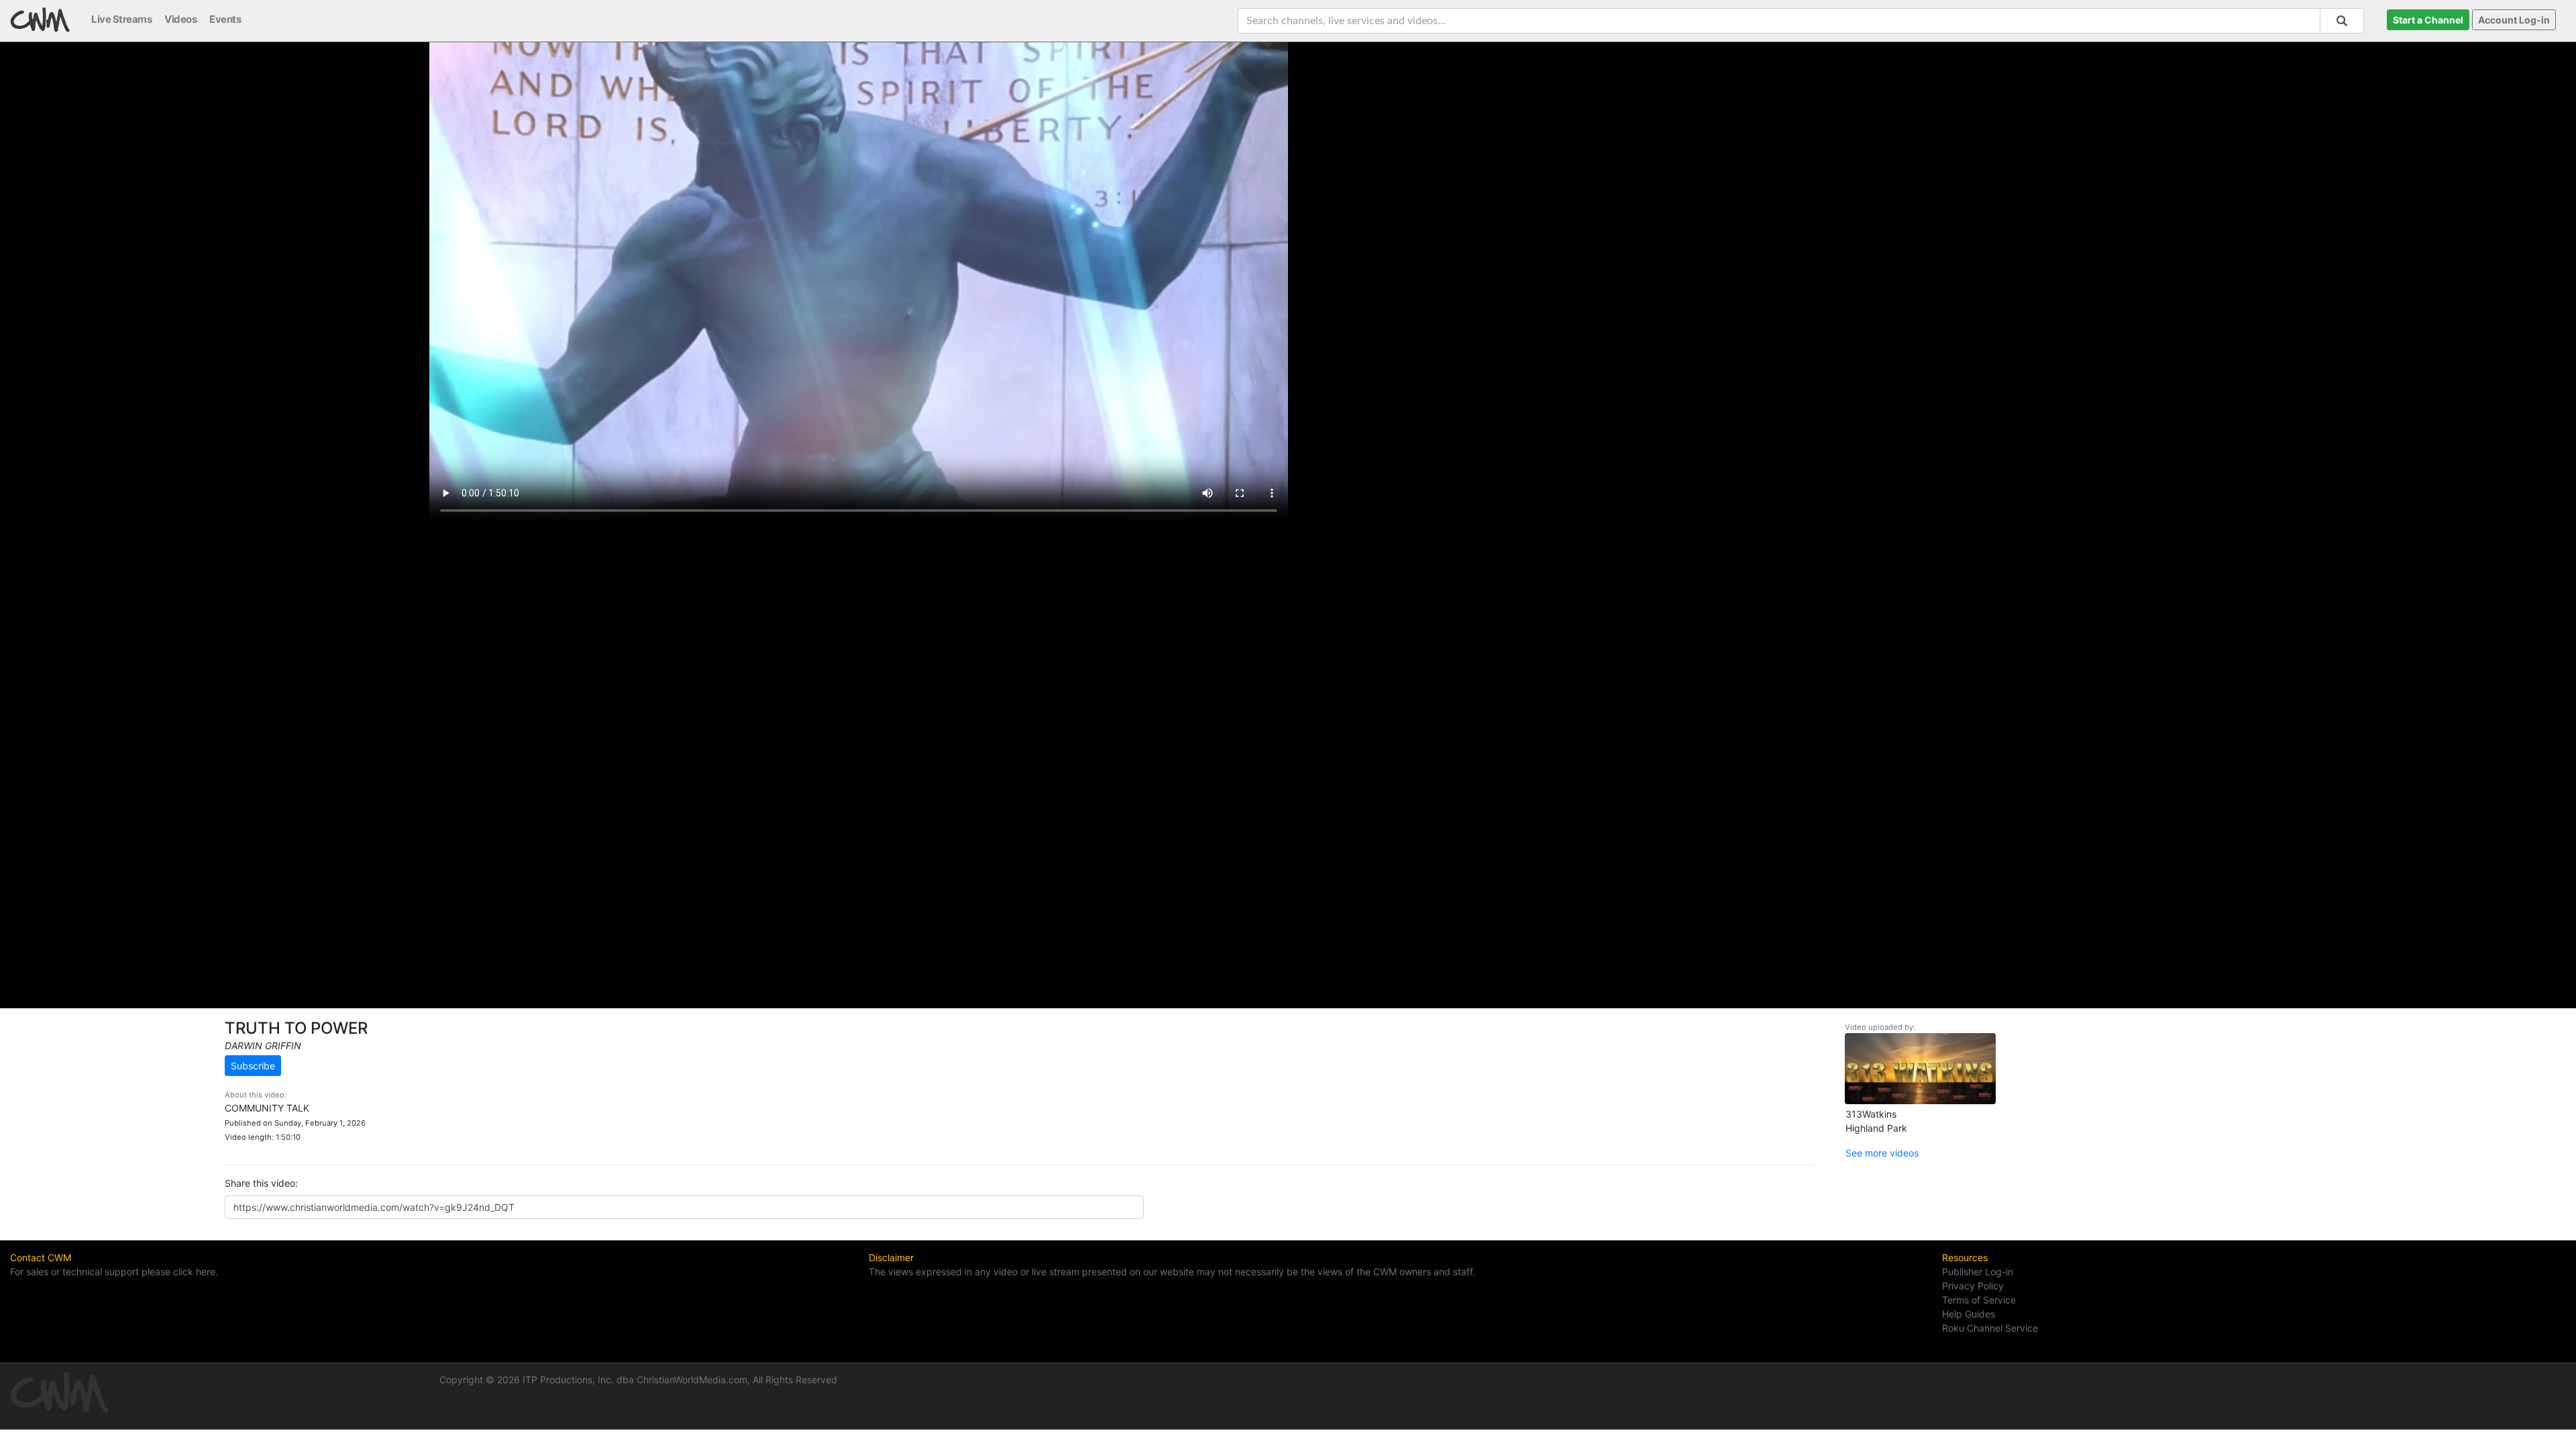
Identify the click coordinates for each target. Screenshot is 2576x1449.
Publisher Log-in (1978, 1272)
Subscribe (253, 1066)
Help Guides (1969, 1314)
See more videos (1882, 1153)
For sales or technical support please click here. (114, 1272)
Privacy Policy (1973, 1286)
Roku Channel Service (1990, 1328)
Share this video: (261, 1183)
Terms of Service (1979, 1300)
